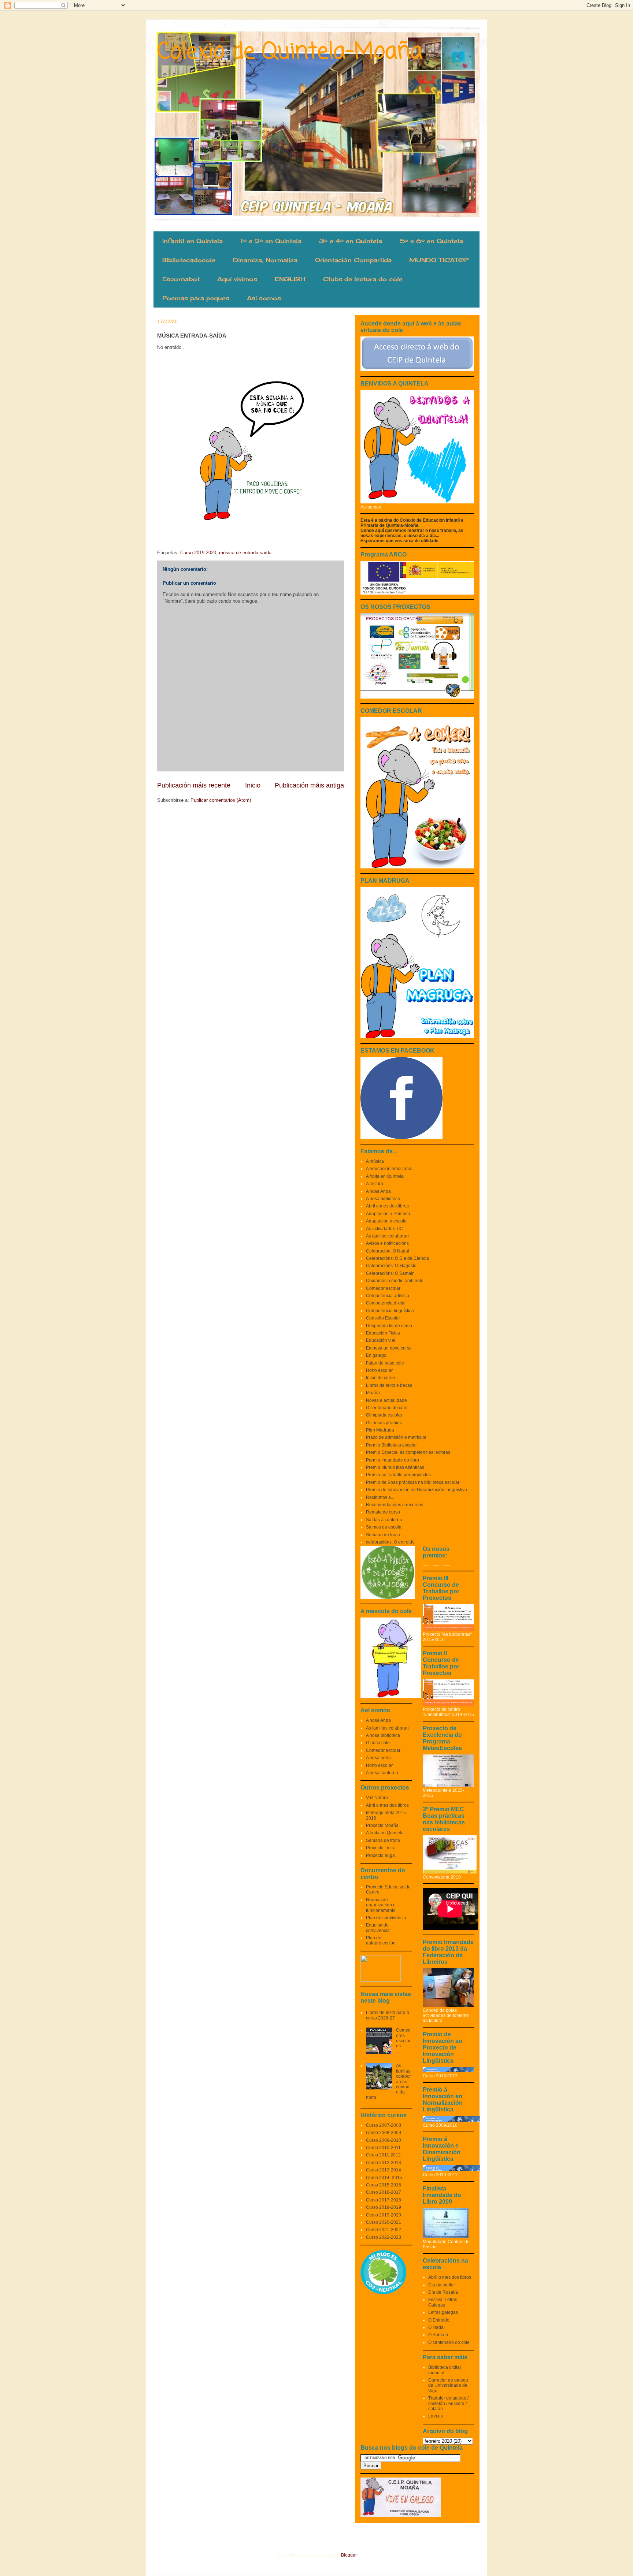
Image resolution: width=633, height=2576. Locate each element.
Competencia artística (388, 1296)
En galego (376, 1355)
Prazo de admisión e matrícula (396, 1437)
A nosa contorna (382, 1773)
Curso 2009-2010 (384, 2140)
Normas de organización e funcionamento (381, 1905)
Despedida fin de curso (389, 1326)
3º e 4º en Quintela (351, 241)
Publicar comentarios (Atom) (221, 800)
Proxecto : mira (381, 1848)
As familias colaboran (387, 1236)
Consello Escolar (383, 1318)
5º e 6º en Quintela (431, 241)
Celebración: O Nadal (388, 1251)
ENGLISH (290, 279)
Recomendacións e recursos (395, 1505)
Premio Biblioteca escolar (391, 1445)
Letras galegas (443, 2312)
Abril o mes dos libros (387, 1206)
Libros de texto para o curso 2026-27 (388, 2015)
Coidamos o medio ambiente (395, 1281)
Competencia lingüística (390, 1311)
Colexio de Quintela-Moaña (290, 52)
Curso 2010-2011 (383, 2148)
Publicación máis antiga (309, 785)
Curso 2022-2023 (384, 2237)
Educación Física (383, 1333)
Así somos (264, 298)
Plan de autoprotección (381, 1940)
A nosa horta (378, 1758)
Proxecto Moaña (382, 1825)
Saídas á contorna (384, 1520)
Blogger (349, 2555)
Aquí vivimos (237, 279)
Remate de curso (383, 1512)
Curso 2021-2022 (384, 2230)
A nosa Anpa (378, 1191)
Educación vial (381, 1340)
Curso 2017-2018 (384, 2200)
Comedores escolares (403, 2038)
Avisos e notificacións (387, 1243)
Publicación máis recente (194, 785)
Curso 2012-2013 (384, 2163)
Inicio (253, 785)
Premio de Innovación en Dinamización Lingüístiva (417, 1490)
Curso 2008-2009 (384, 2133)
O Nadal (436, 2327)
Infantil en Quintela (193, 241)
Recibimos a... (380, 1497)
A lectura (375, 1184)
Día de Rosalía (443, 2292)
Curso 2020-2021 (384, 2222)
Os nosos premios (384, 1423)
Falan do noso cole (385, 1363)
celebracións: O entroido (390, 1542)
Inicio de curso (380, 1378)
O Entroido (439, 2320)
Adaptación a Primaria (388, 1214)
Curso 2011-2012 (383, 2155)
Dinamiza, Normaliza (265, 260)
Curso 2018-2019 (384, 2207)
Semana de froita (383, 1535)
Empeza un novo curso (389, 1348)
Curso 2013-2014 (384, 2170)
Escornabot (181, 279)
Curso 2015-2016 (384, 2185)
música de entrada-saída (245, 553)
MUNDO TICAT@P (439, 260)
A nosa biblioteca (383, 1199)
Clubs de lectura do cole (363, 279)
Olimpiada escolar (384, 1415)
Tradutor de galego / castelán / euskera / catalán (448, 2403)
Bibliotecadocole (189, 260)
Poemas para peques (196, 298)
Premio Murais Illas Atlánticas (395, 1467)
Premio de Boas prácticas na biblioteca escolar (413, 1482)
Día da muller (442, 2285)
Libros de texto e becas (389, 1385)
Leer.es (436, 2416)
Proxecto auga (380, 1855)
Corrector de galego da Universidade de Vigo (448, 2385)
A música (375, 1161)
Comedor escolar (383, 1288)
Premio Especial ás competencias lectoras (408, 1452)
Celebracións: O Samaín (390, 1273)
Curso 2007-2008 (384, 2125)
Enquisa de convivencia (378, 1928)
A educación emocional (389, 1169)
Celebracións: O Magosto (391, 1266)
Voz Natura (377, 1798)
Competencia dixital (386, 1303)
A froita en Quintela (385, 1176)
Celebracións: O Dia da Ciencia (397, 1258)
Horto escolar (379, 1370)
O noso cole (378, 1743)
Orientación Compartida (353, 260)
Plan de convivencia (386, 1918)
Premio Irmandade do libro (393, 1460)
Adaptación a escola (386, 1221)
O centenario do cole (387, 1408)
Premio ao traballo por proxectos (398, 1475)
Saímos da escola (384, 1527)
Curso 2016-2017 (384, 2192)
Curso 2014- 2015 (384, 2178)
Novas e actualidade (386, 1400)
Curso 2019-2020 (198, 553)
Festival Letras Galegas (443, 2302)
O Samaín (438, 2335)
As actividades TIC (384, 1229)
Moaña (373, 1393)
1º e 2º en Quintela (271, 241)
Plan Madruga (380, 1430)
